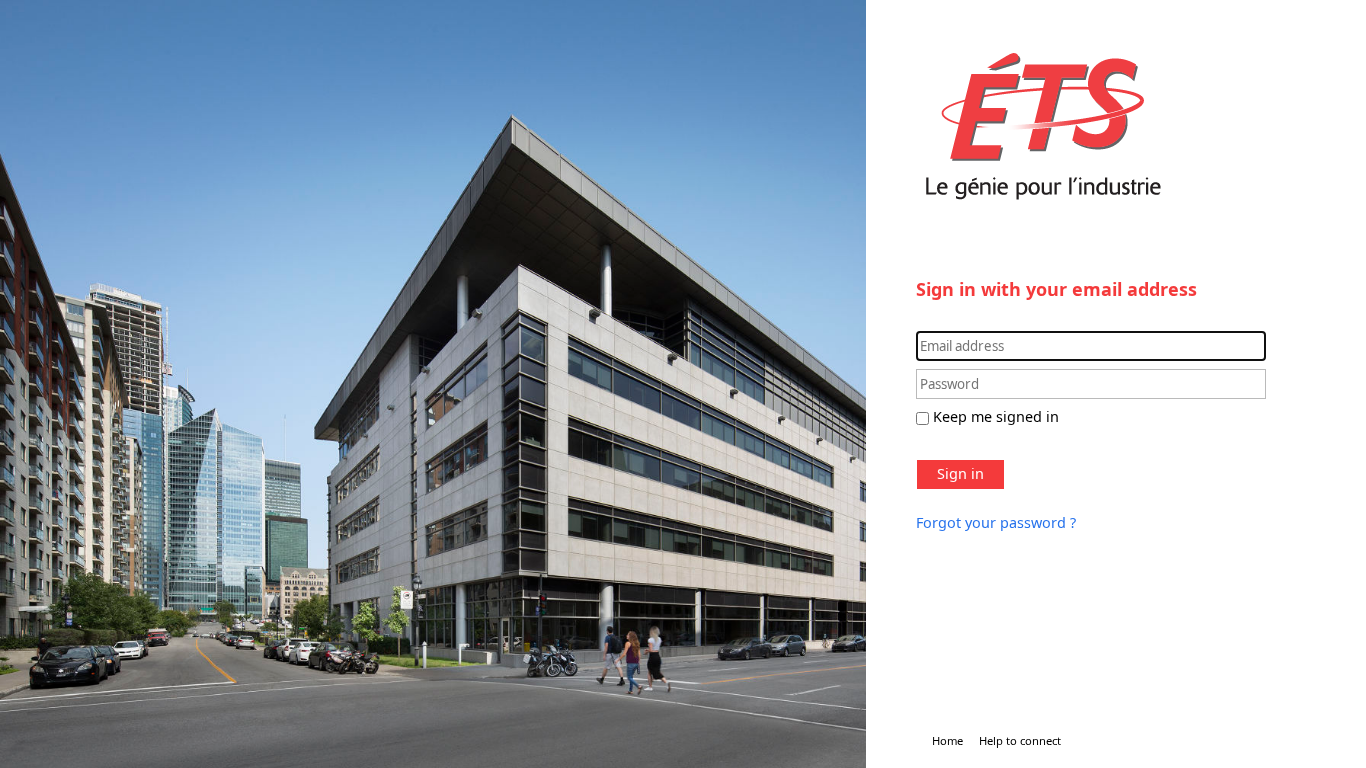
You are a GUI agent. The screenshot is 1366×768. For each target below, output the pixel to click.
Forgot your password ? (996, 522)
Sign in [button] (960, 473)
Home (947, 740)
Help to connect (1020, 740)
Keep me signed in (996, 416)
